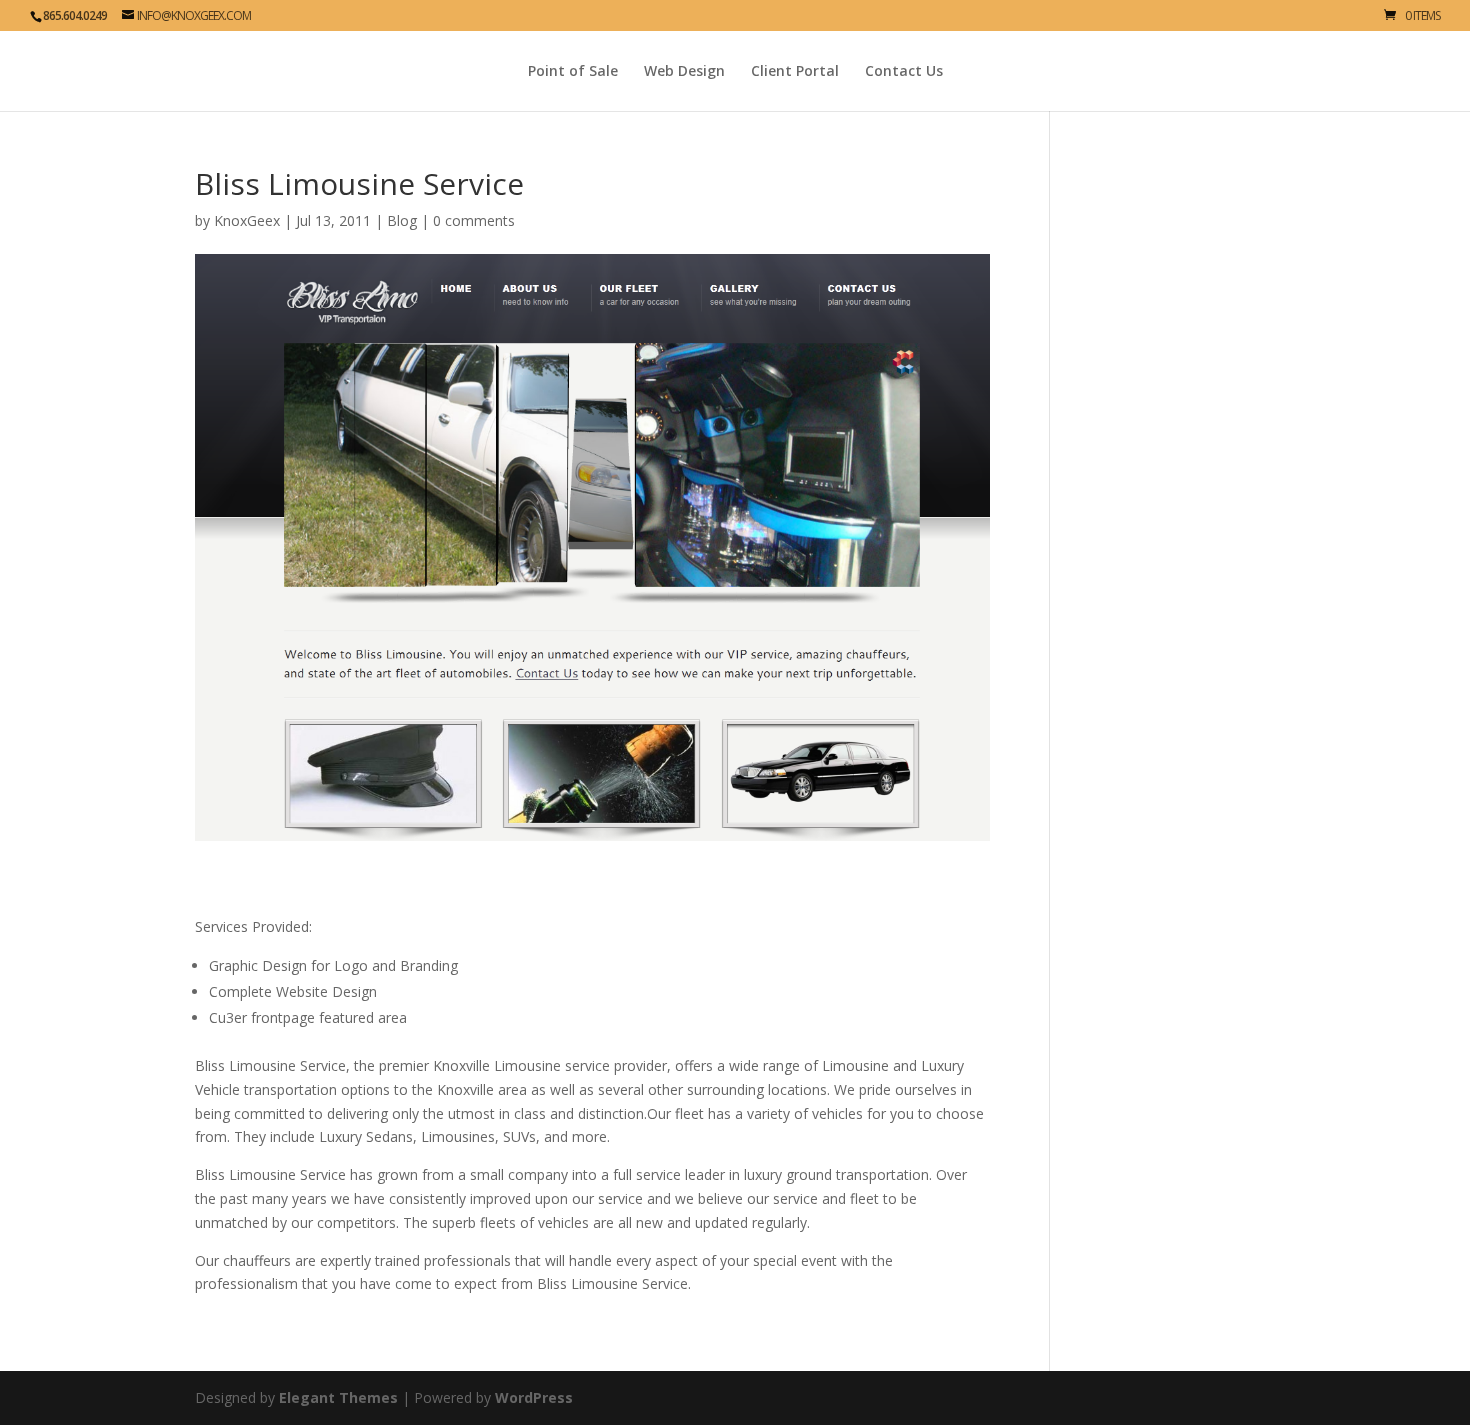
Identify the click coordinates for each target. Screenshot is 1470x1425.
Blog (402, 220)
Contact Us (904, 72)
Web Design (684, 72)
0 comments (474, 220)
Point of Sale (573, 72)
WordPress (534, 1397)
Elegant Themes (338, 1397)
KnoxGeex (247, 220)
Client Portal (795, 72)
